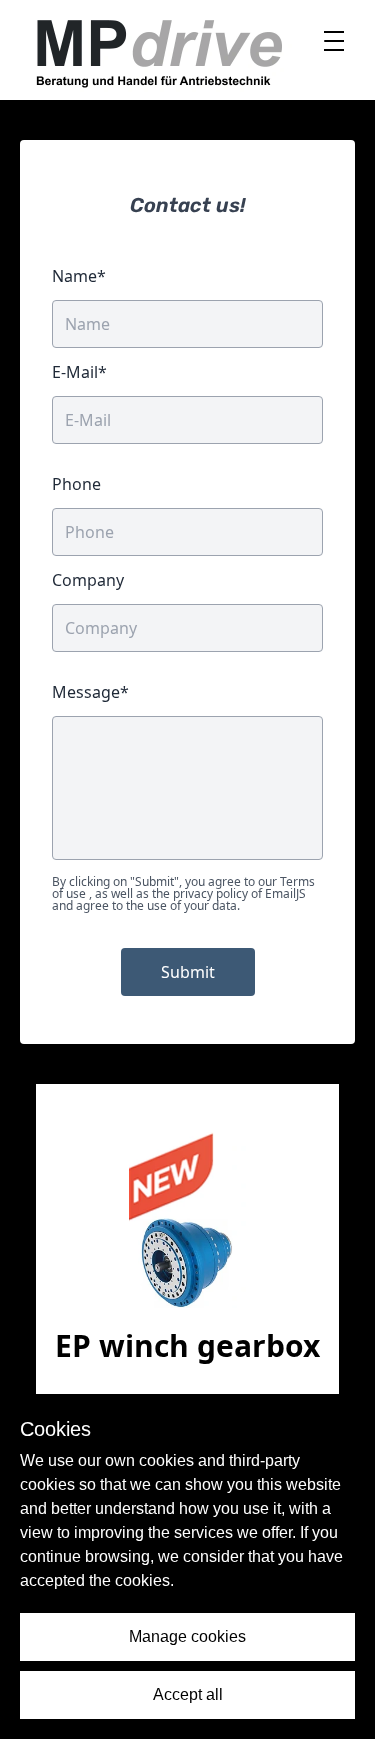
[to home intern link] (158, 50)
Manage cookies (187, 1636)
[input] (187, 532)
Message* (90, 692)
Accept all (188, 1694)
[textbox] (187, 788)
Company (88, 580)
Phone (76, 484)
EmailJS (285, 893)
